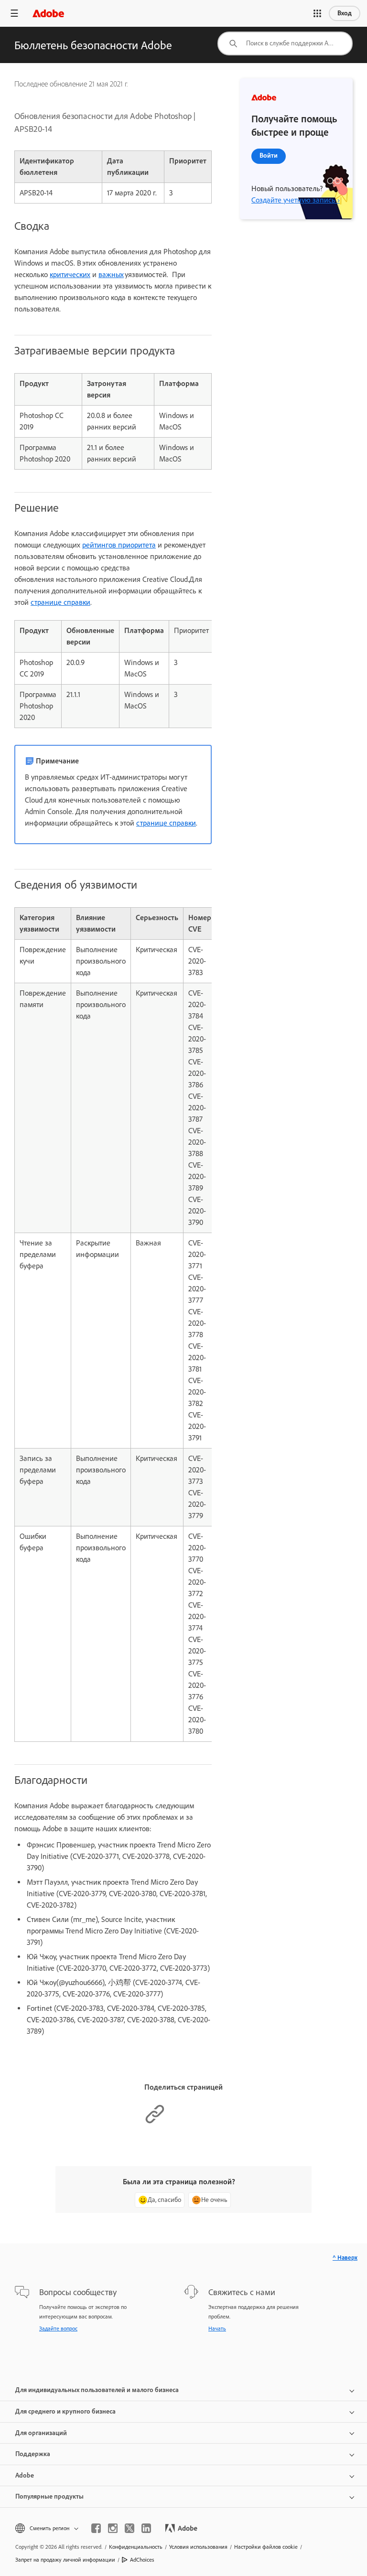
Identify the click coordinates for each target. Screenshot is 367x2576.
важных (111, 274)
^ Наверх (345, 2258)
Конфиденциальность (136, 2547)
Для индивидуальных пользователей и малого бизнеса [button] (97, 2390)
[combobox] (285, 43)
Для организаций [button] (41, 2433)
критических (70, 274)
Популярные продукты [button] (49, 2496)
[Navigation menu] (14, 13)
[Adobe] (48, 13)
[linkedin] (146, 2528)
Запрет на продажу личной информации (65, 2560)
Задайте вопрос (58, 2329)
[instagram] (113, 2528)
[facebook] (96, 2528)
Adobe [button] (25, 2475)
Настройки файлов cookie (266, 2547)
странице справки (60, 602)
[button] (317, 13)
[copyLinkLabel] (155, 2122)
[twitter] (130, 2528)
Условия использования (198, 2547)
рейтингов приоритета (119, 545)
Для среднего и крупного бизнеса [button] (65, 2411)
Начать (217, 2329)
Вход (345, 13)
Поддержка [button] (33, 2454)
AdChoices (142, 2560)
